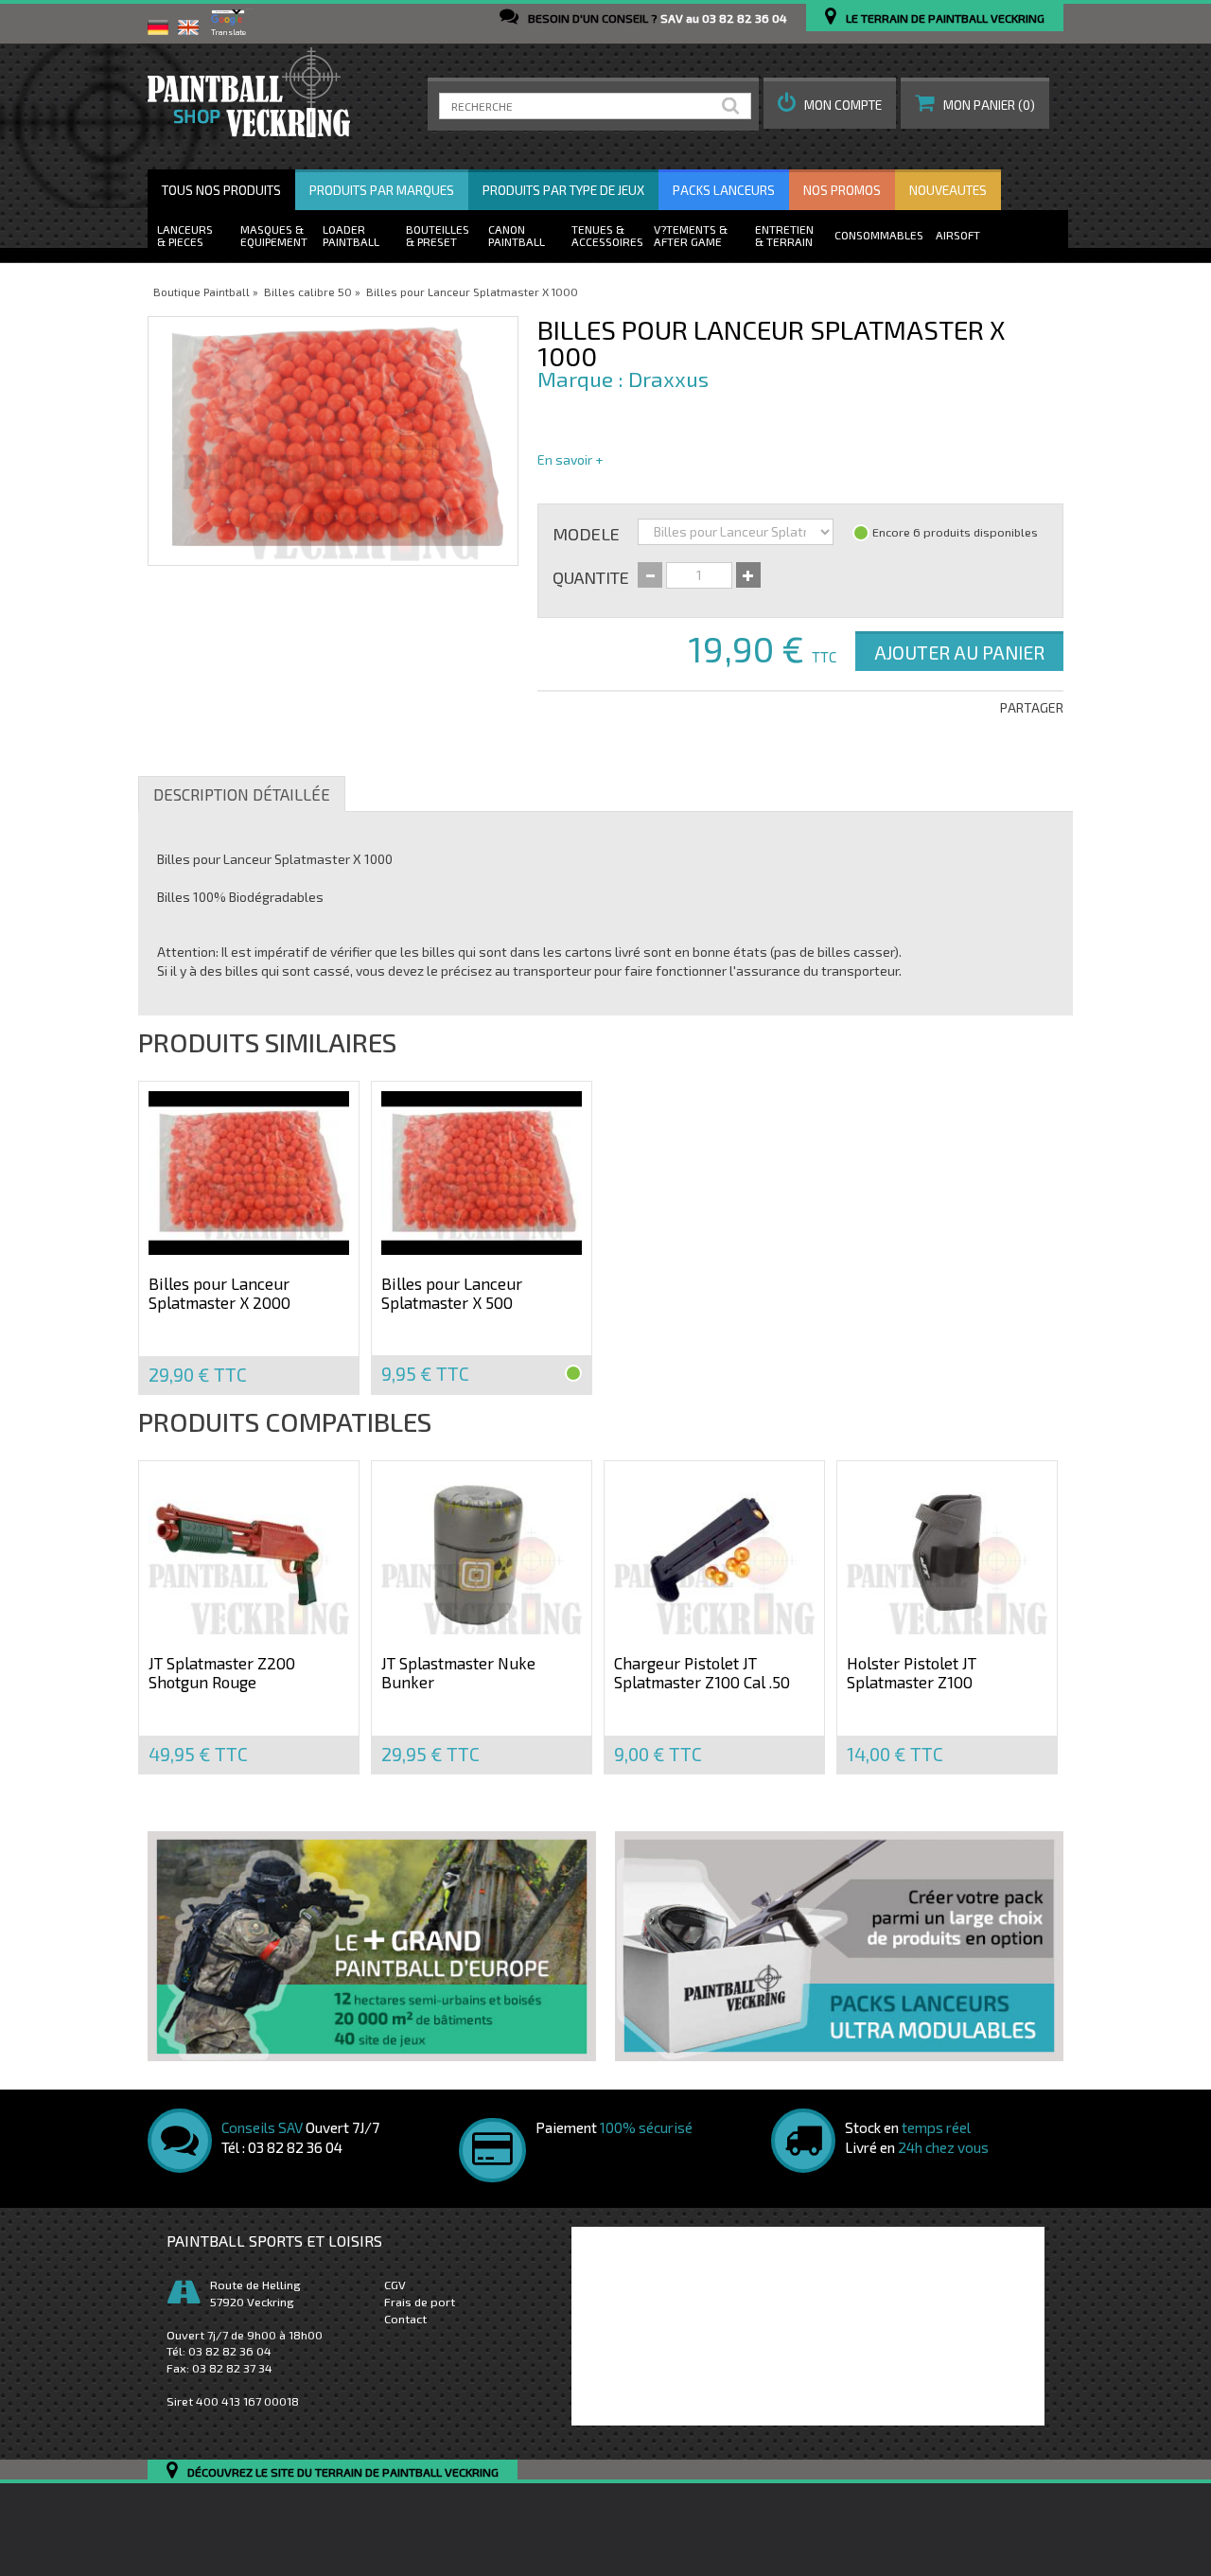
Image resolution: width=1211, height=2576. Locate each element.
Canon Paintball (517, 235)
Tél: (219, 2351)
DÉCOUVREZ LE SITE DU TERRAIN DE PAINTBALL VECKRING (343, 2472)
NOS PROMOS (842, 190)
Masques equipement (274, 235)
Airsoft (958, 235)
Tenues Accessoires (607, 235)
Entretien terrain (784, 235)
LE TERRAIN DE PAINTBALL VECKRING (945, 18)
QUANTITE (591, 576)
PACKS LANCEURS (724, 190)
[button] (830, 103)
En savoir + (570, 459)
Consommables (879, 235)
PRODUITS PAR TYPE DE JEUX (563, 190)
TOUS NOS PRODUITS (221, 190)
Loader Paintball (351, 235)
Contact (405, 2319)
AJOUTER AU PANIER (959, 652)
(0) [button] (989, 105)
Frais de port (420, 2302)
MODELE (586, 533)
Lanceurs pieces (185, 235)
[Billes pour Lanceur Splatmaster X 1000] (333, 441)
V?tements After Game (688, 235)
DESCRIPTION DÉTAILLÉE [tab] (242, 794)
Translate (228, 32)
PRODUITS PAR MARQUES (382, 190)
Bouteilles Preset (438, 235)
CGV (395, 2285)
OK (734, 106)
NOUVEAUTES (948, 190)
